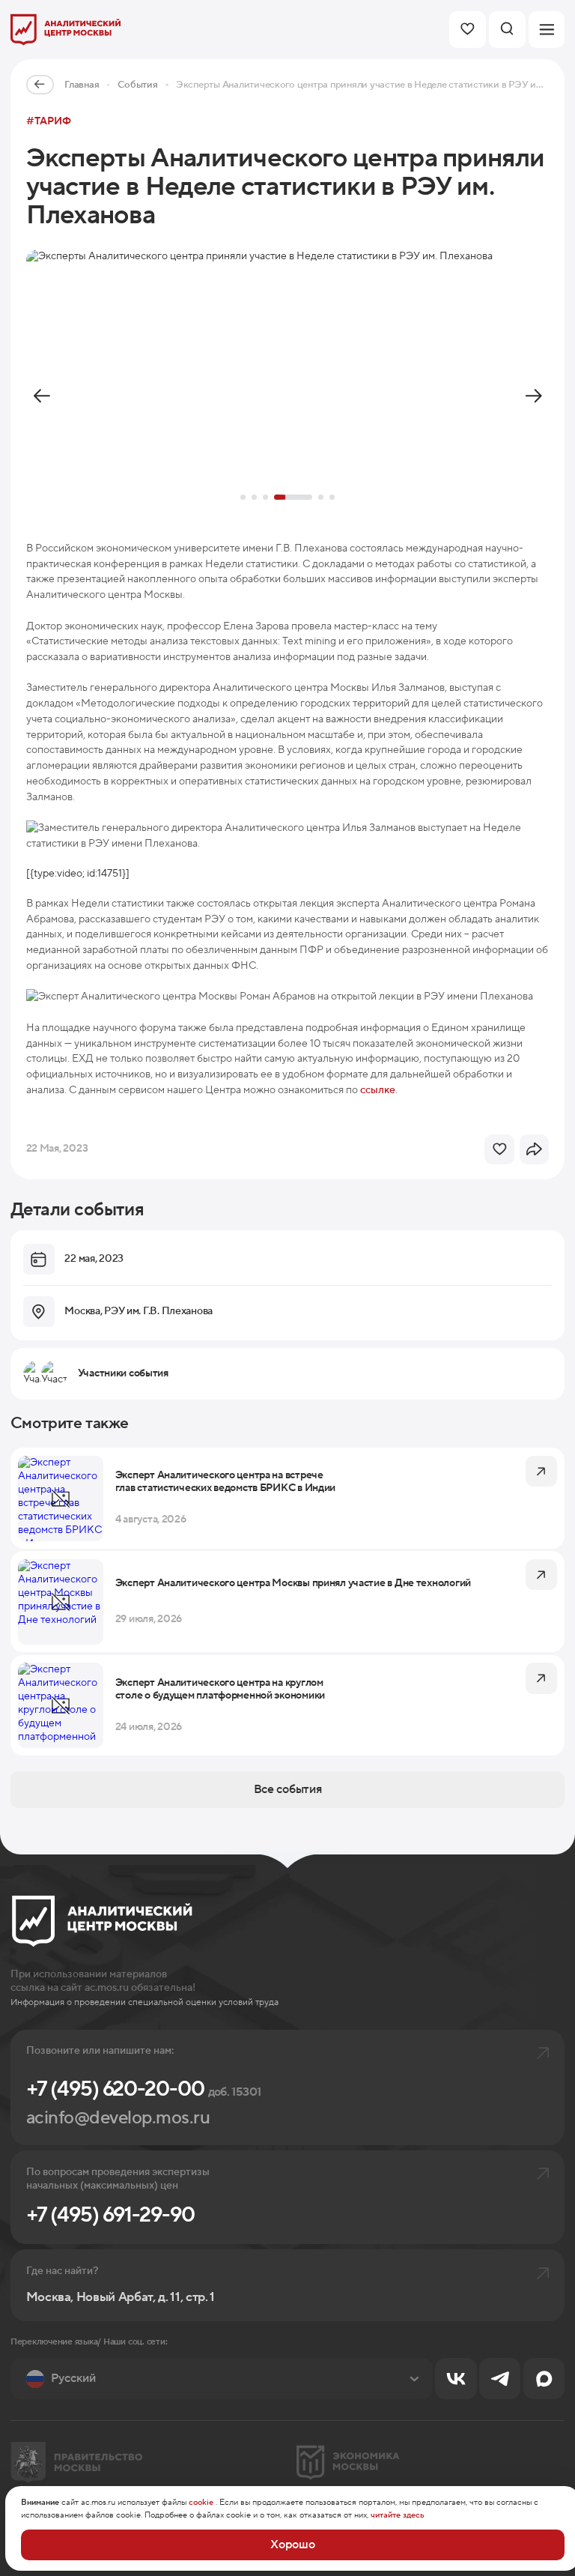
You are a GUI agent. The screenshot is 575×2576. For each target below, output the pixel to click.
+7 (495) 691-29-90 (110, 2215)
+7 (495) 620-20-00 (144, 2089)
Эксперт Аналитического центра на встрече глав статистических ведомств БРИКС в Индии (225, 1482)
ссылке (378, 1090)
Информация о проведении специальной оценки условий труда (144, 2002)
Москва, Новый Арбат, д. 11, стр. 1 (121, 2298)
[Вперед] (533, 396)
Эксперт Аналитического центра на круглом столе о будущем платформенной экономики (220, 1689)
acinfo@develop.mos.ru (118, 2118)
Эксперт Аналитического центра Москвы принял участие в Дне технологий (293, 1584)
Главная (82, 85)
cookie (201, 2503)
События (138, 85)
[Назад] (42, 396)
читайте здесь (398, 2515)
